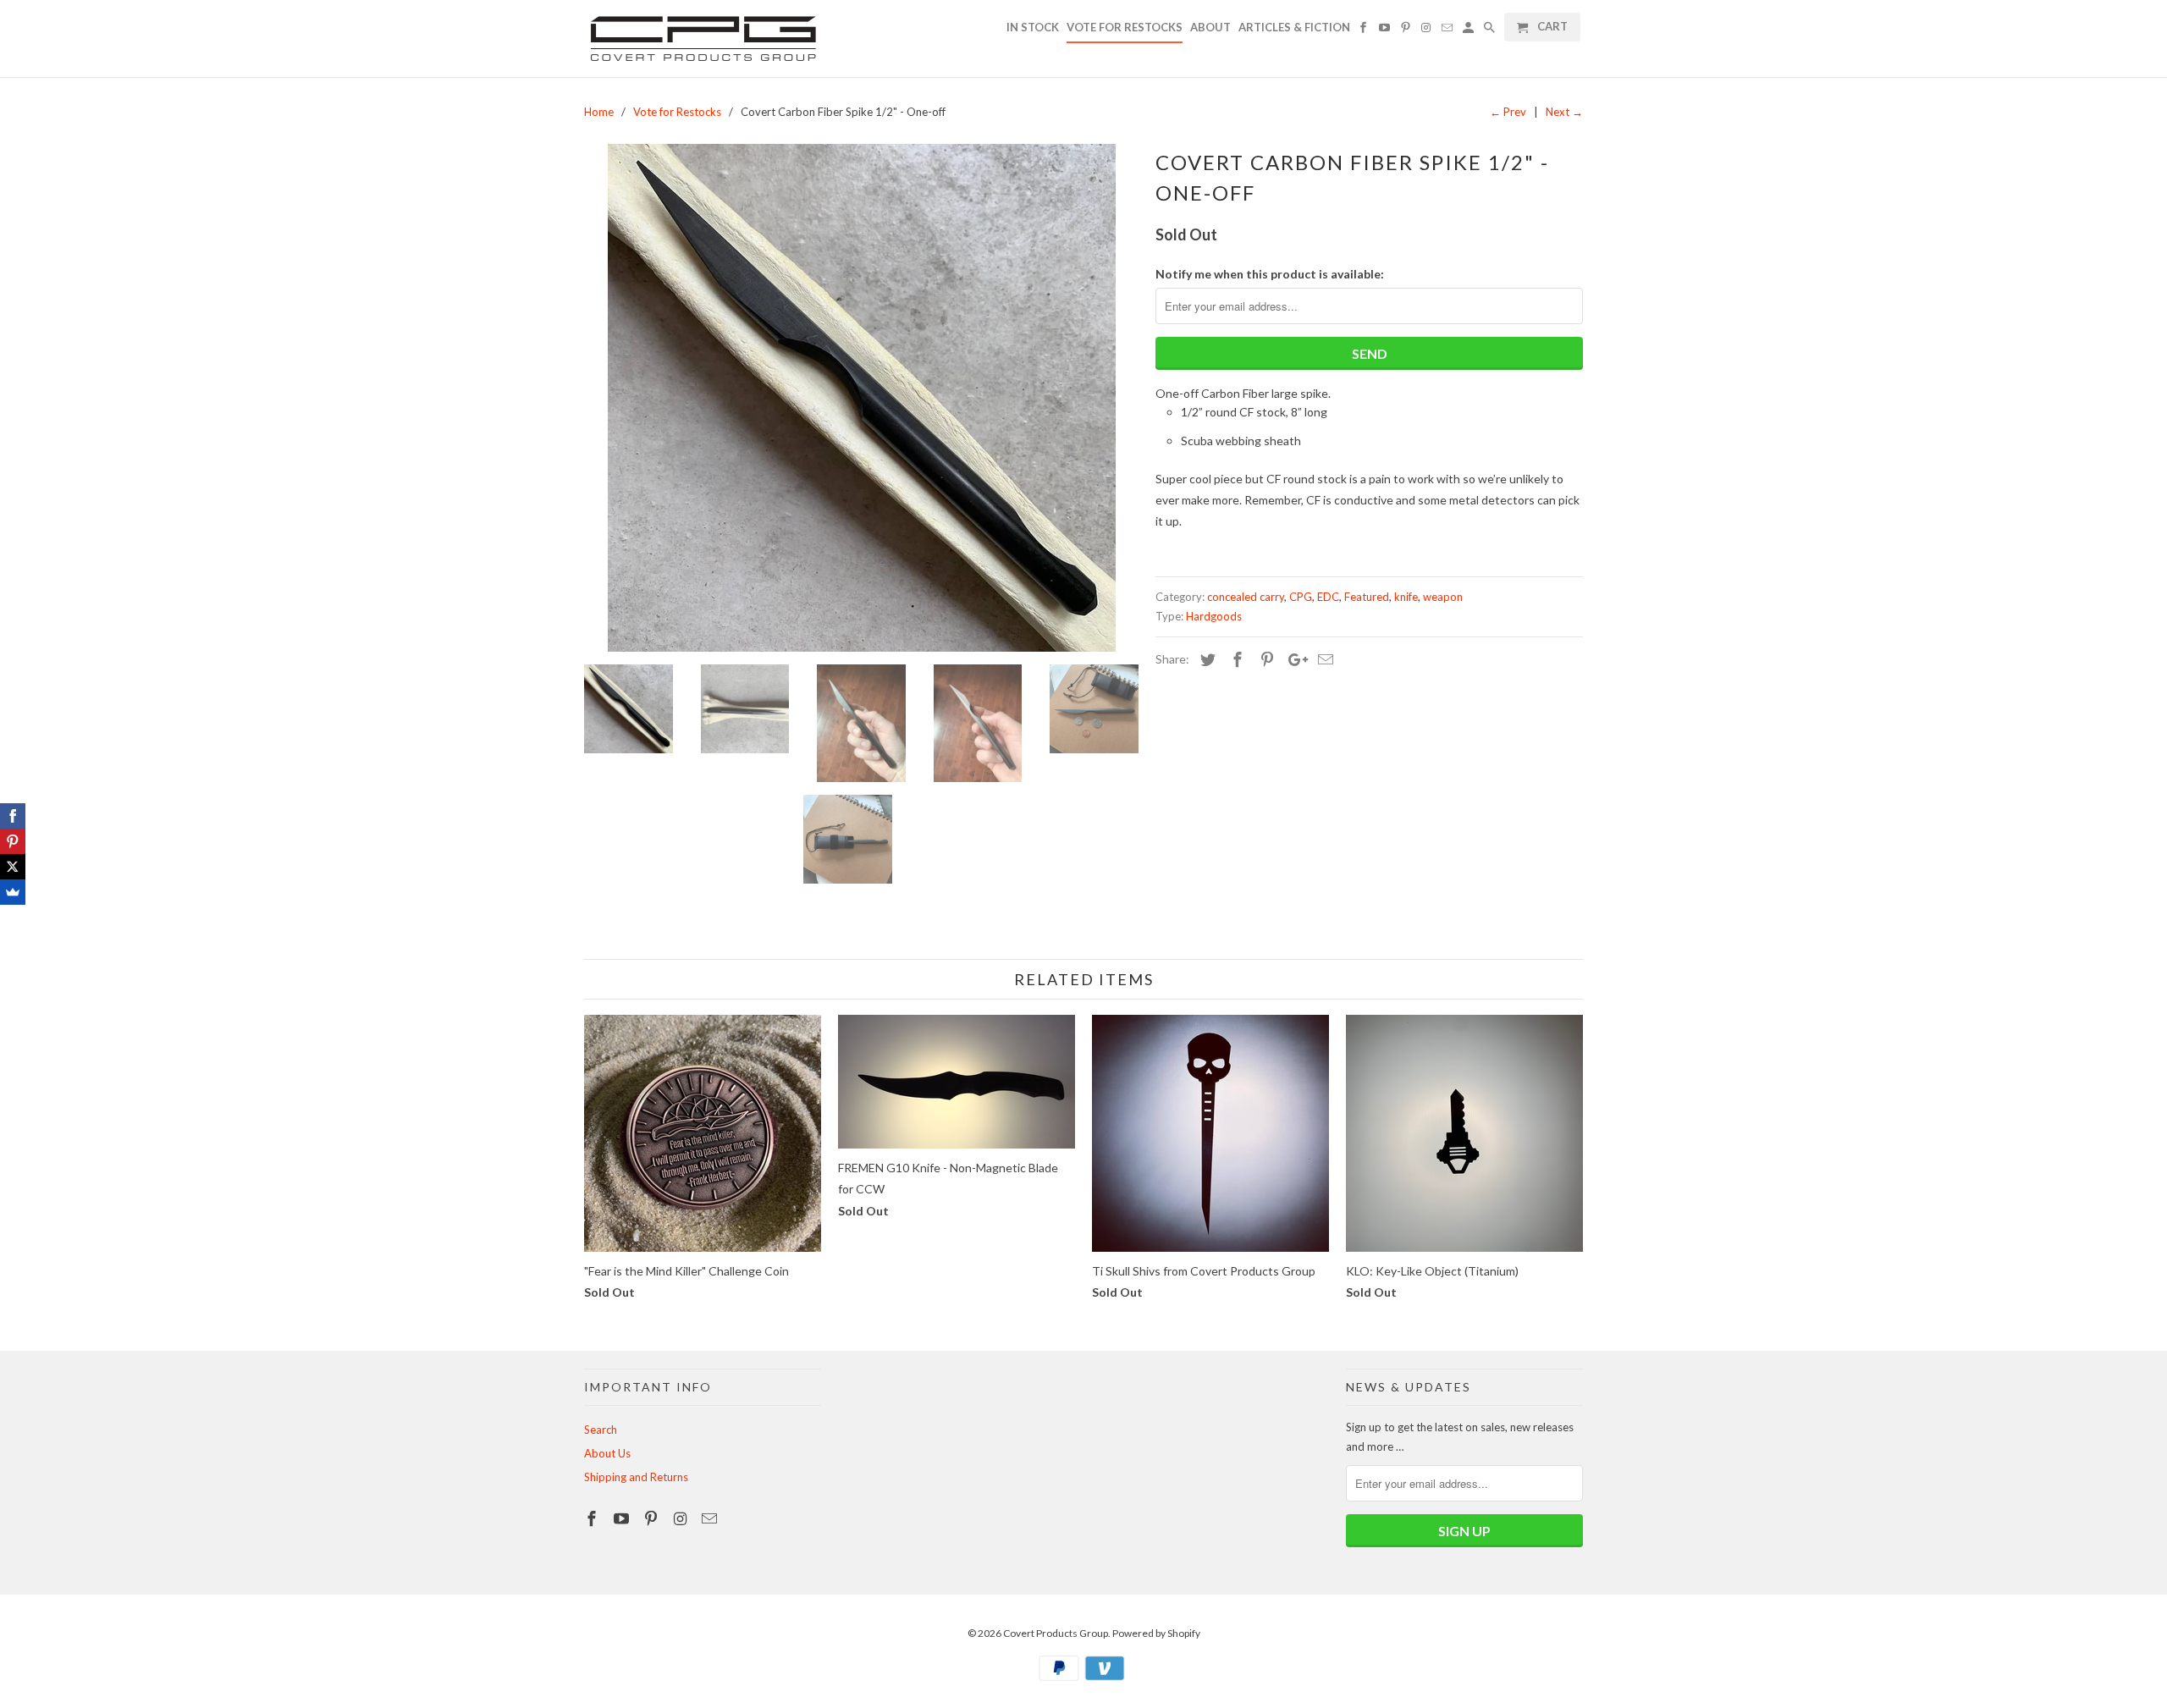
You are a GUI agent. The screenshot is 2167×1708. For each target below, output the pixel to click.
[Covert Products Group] (703, 39)
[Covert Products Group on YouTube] (623, 1518)
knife (1406, 597)
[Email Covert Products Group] (711, 1518)
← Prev (1508, 112)
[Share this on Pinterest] (1265, 659)
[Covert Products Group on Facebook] (593, 1518)
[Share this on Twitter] (1205, 659)
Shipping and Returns (636, 1477)
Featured (1367, 597)
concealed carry (1246, 597)
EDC (1328, 597)
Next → (1564, 112)
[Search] (1491, 30)
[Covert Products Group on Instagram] (681, 1518)
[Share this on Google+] (1293, 659)
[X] (13, 867)
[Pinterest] (13, 841)
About (1210, 27)
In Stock (1033, 27)
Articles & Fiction (1294, 27)
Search (601, 1430)
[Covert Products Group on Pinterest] (653, 1518)
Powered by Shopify (1156, 1633)
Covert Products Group (1056, 1633)
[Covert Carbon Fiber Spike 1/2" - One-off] (861, 398)
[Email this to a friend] (1323, 659)
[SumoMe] (13, 892)
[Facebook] (13, 816)
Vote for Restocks (1125, 27)
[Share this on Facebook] (1235, 659)
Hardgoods (1214, 616)
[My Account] (1469, 30)
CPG (1301, 597)
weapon (1443, 597)
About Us (607, 1453)
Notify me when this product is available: (1270, 274)
